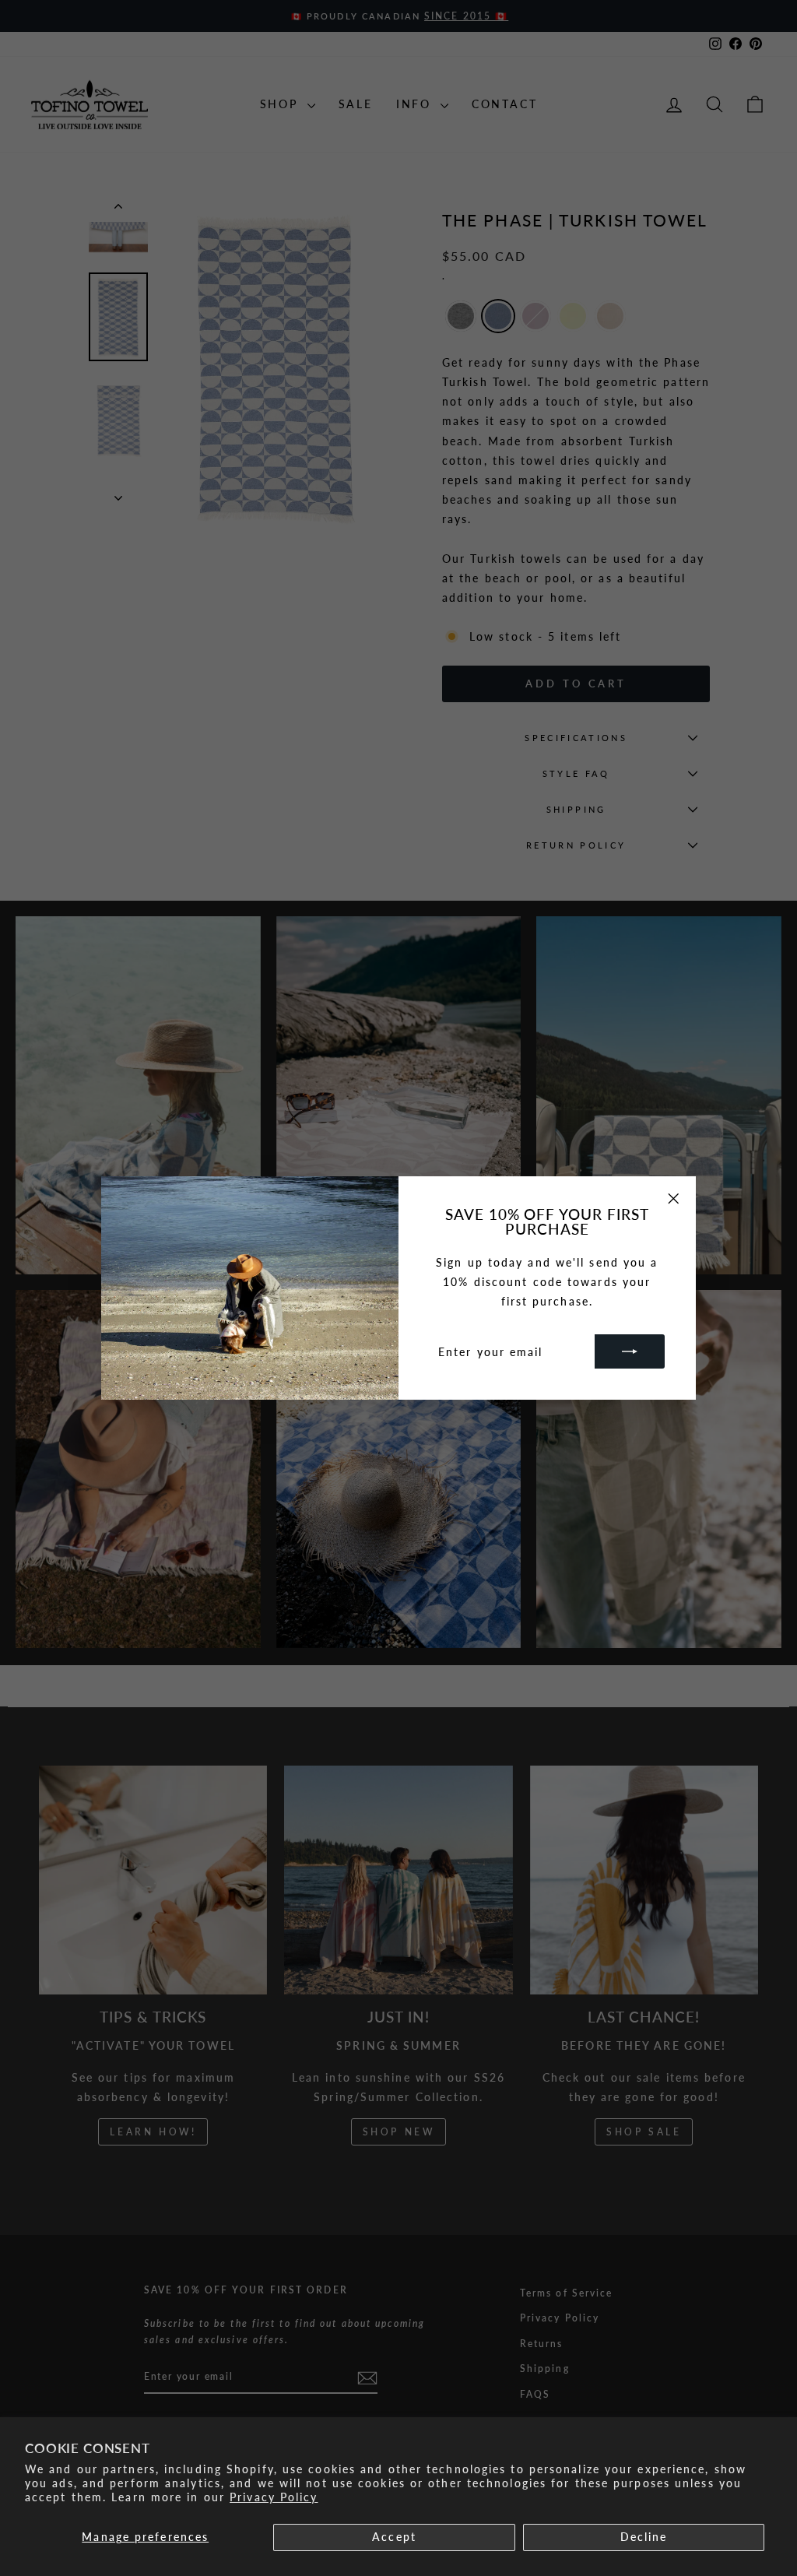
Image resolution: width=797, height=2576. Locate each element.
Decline (644, 2537)
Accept (394, 2537)
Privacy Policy (274, 2497)
